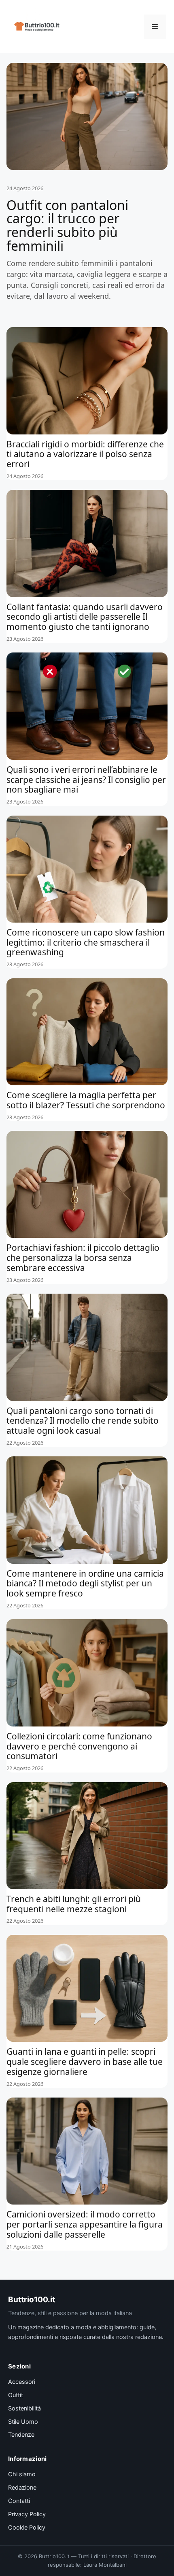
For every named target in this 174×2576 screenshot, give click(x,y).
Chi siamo (22, 2474)
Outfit (16, 2395)
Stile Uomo (23, 2422)
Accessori (22, 2382)
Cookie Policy (27, 2528)
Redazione (22, 2488)
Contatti (19, 2501)
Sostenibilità (24, 2408)
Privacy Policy (27, 2514)
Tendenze (21, 2435)
